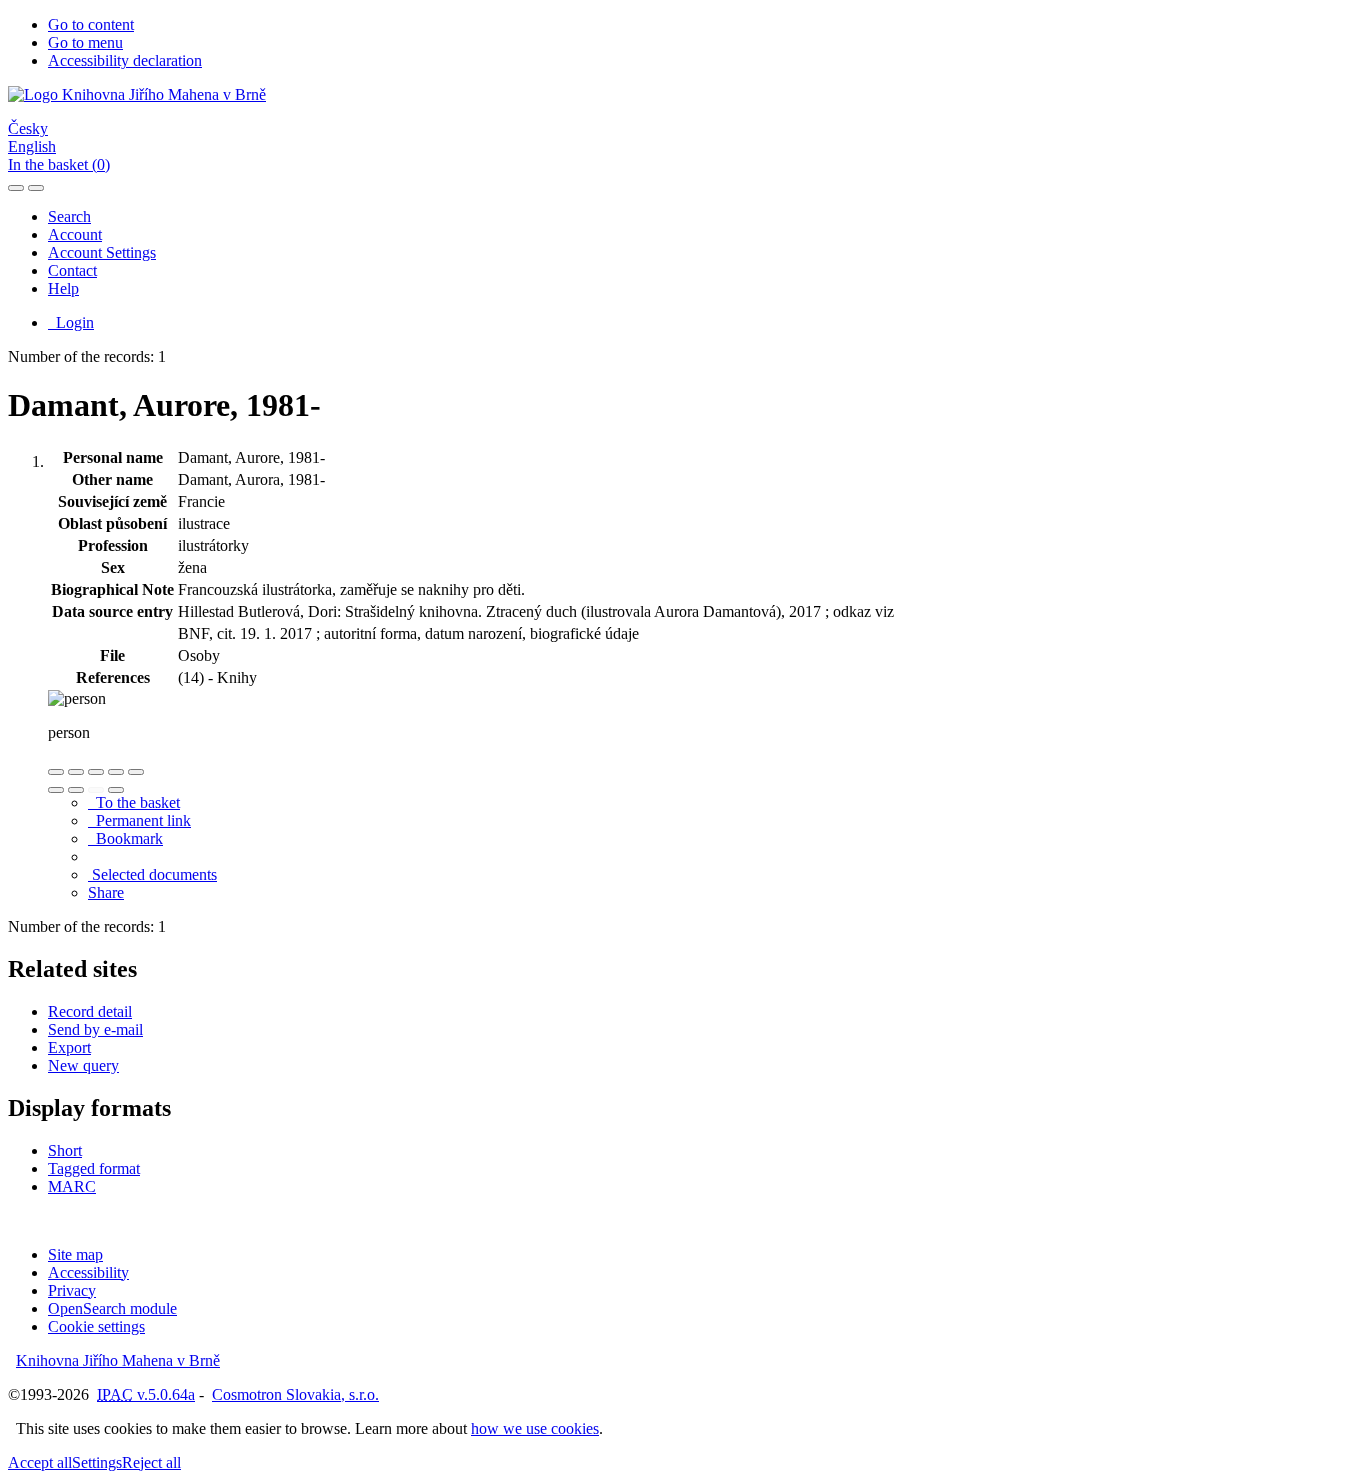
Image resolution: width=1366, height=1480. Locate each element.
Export (69, 1047)
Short (65, 1150)
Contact (72, 270)
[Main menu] (36, 188)
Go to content (91, 24)
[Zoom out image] (76, 772)
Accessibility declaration (125, 60)
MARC (72, 1186)
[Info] (136, 772)
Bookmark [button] (125, 838)
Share (106, 892)
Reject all (151, 1462)
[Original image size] (96, 772)
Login (71, 322)
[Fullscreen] (116, 772)
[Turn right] (76, 790)
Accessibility (88, 1272)
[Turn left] (56, 790)
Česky (28, 128)
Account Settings (102, 252)
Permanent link (139, 820)
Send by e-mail (95, 1029)
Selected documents (152, 874)
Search (69, 216)
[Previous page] (96, 790)
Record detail (90, 1011)
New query (83, 1065)
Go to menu (85, 42)
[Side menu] (16, 188)
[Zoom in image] (56, 772)
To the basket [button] (134, 802)
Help (63, 288)
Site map (75, 1254)
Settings (97, 1462)
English (32, 146)
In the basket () (59, 164)
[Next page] (116, 790)
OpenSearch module (112, 1308)
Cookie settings (96, 1326)
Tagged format (94, 1168)
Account (75, 234)
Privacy (72, 1290)
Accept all (40, 1462)
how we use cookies (535, 1428)
